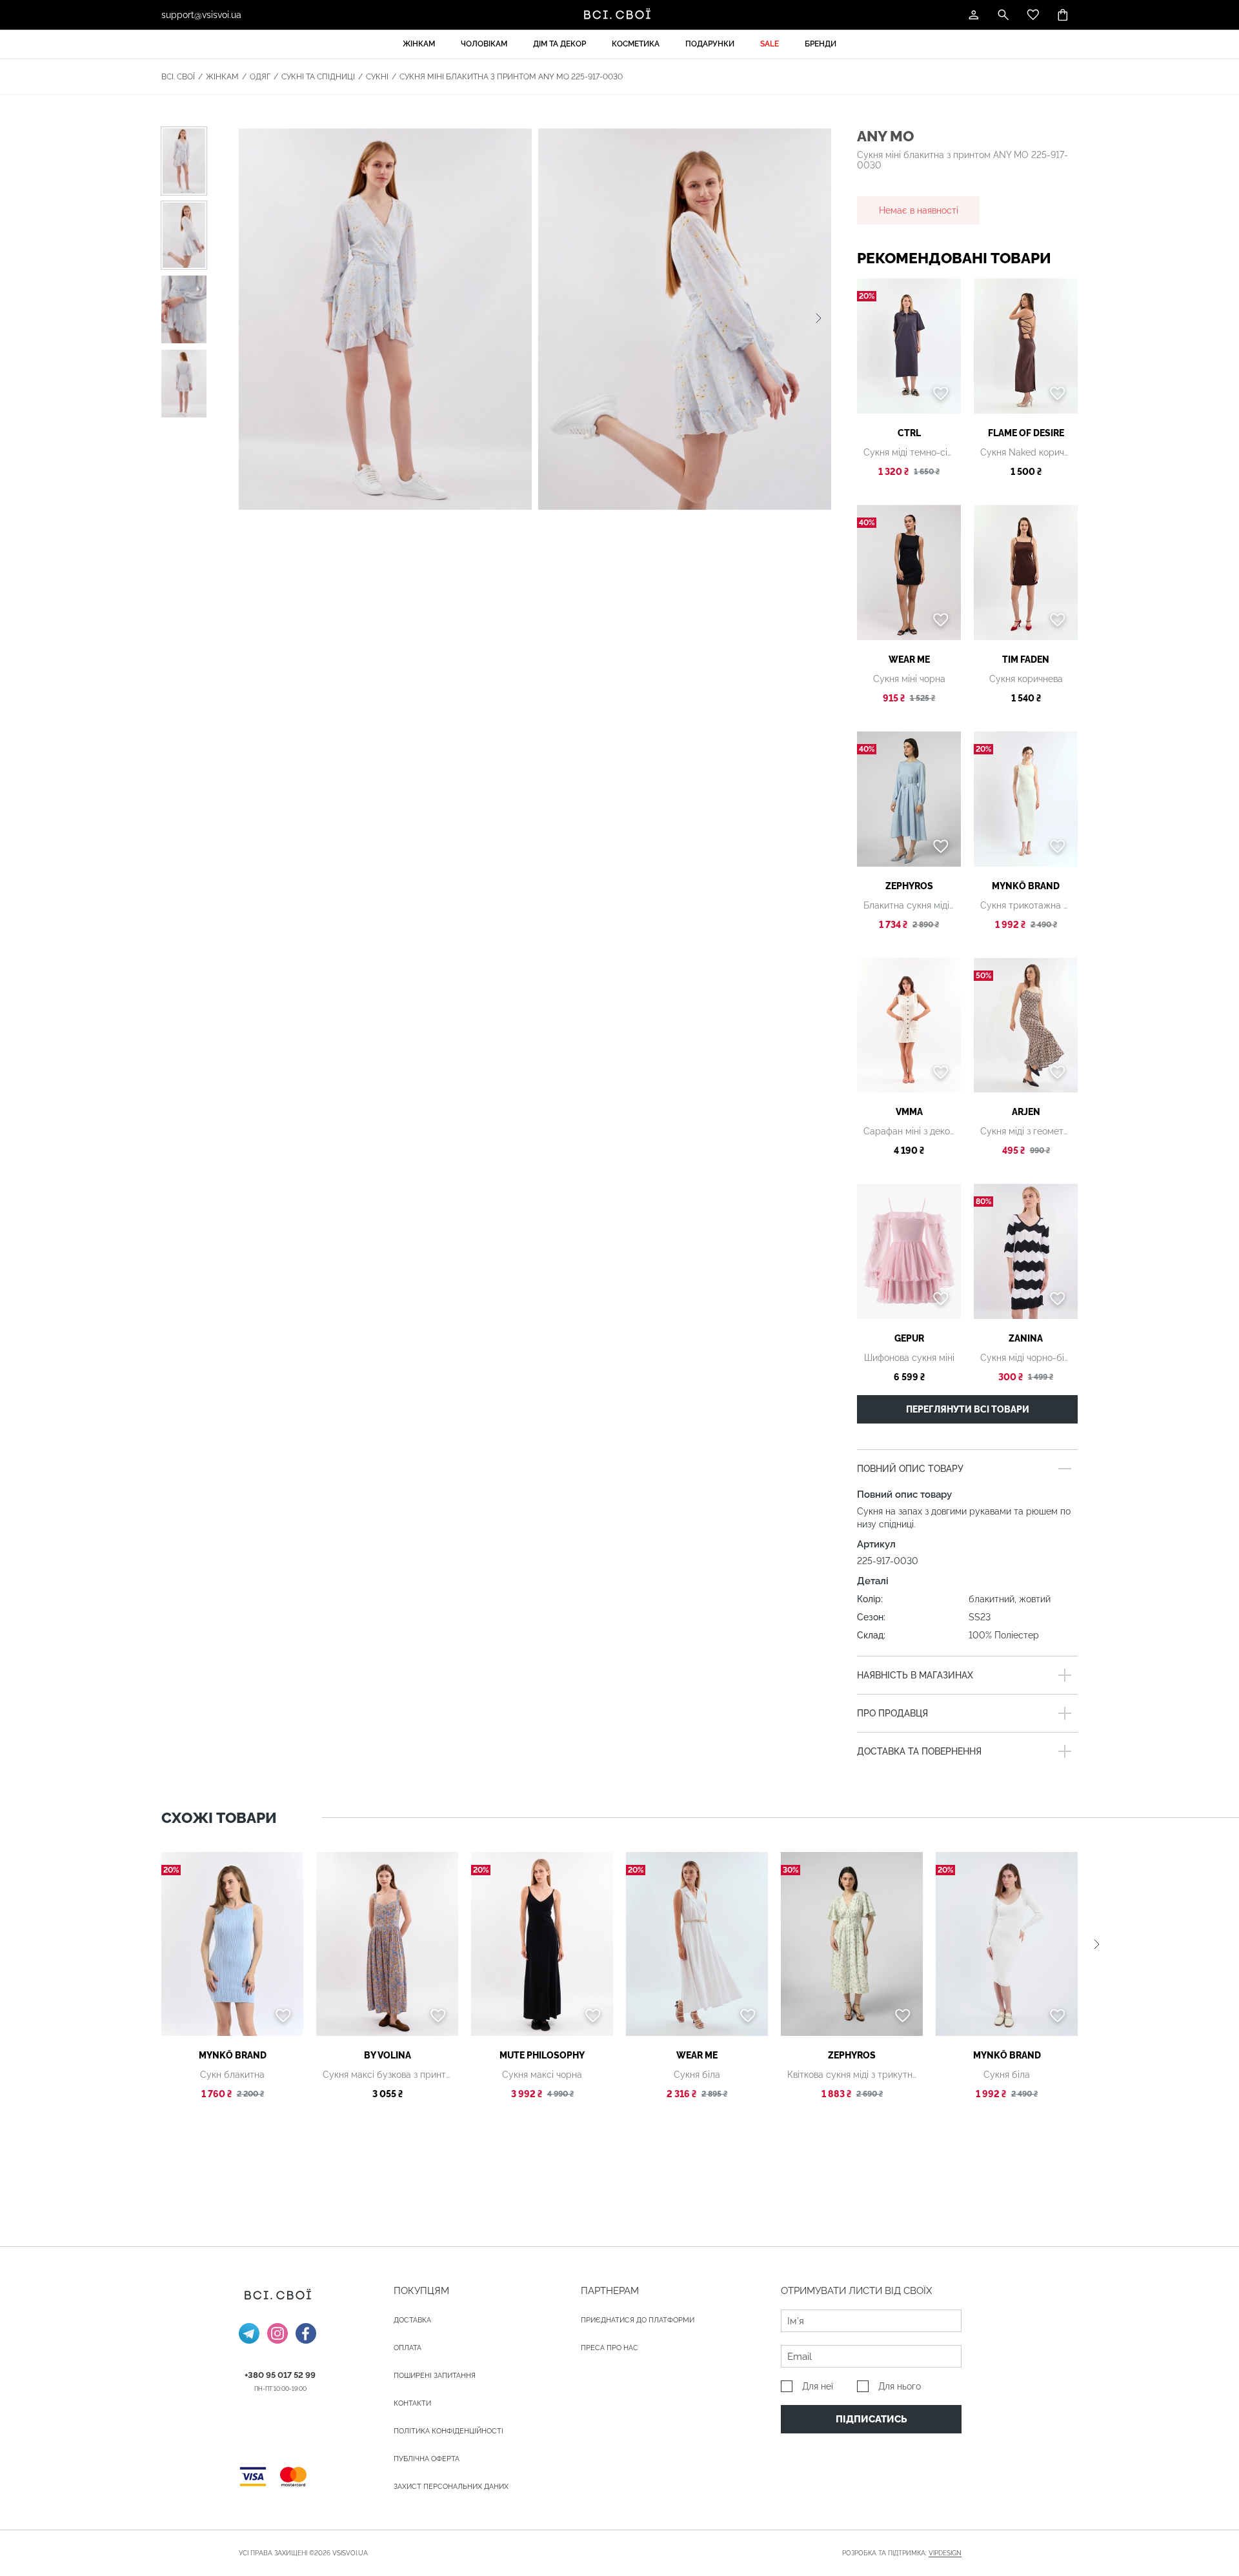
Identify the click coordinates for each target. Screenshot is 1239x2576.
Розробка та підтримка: (902, 2553)
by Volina (388, 2055)
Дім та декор (559, 44)
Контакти (412, 2403)
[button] (819, 319)
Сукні (377, 77)
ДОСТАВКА (412, 2320)
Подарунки (710, 44)
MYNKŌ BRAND (1026, 886)
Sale (770, 44)
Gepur (909, 1338)
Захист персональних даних (451, 2487)
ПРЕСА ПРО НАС (609, 2348)
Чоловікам (484, 44)
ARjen (1026, 1112)
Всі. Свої (178, 77)
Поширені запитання (435, 2376)
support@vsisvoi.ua (201, 15)
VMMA (909, 1112)
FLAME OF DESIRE (1026, 433)
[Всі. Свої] (619, 15)
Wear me (909, 659)
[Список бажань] (1033, 15)
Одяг (260, 77)
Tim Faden (1026, 659)
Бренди (821, 44)
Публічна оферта (427, 2459)
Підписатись (871, 2419)
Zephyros (909, 886)
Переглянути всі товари (968, 1409)
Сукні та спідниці (318, 77)
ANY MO (885, 136)
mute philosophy (542, 2055)
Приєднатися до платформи (638, 2320)
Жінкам (419, 44)
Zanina (1026, 1338)
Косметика (636, 44)
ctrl (909, 433)
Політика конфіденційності (448, 2431)
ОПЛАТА (408, 2348)
